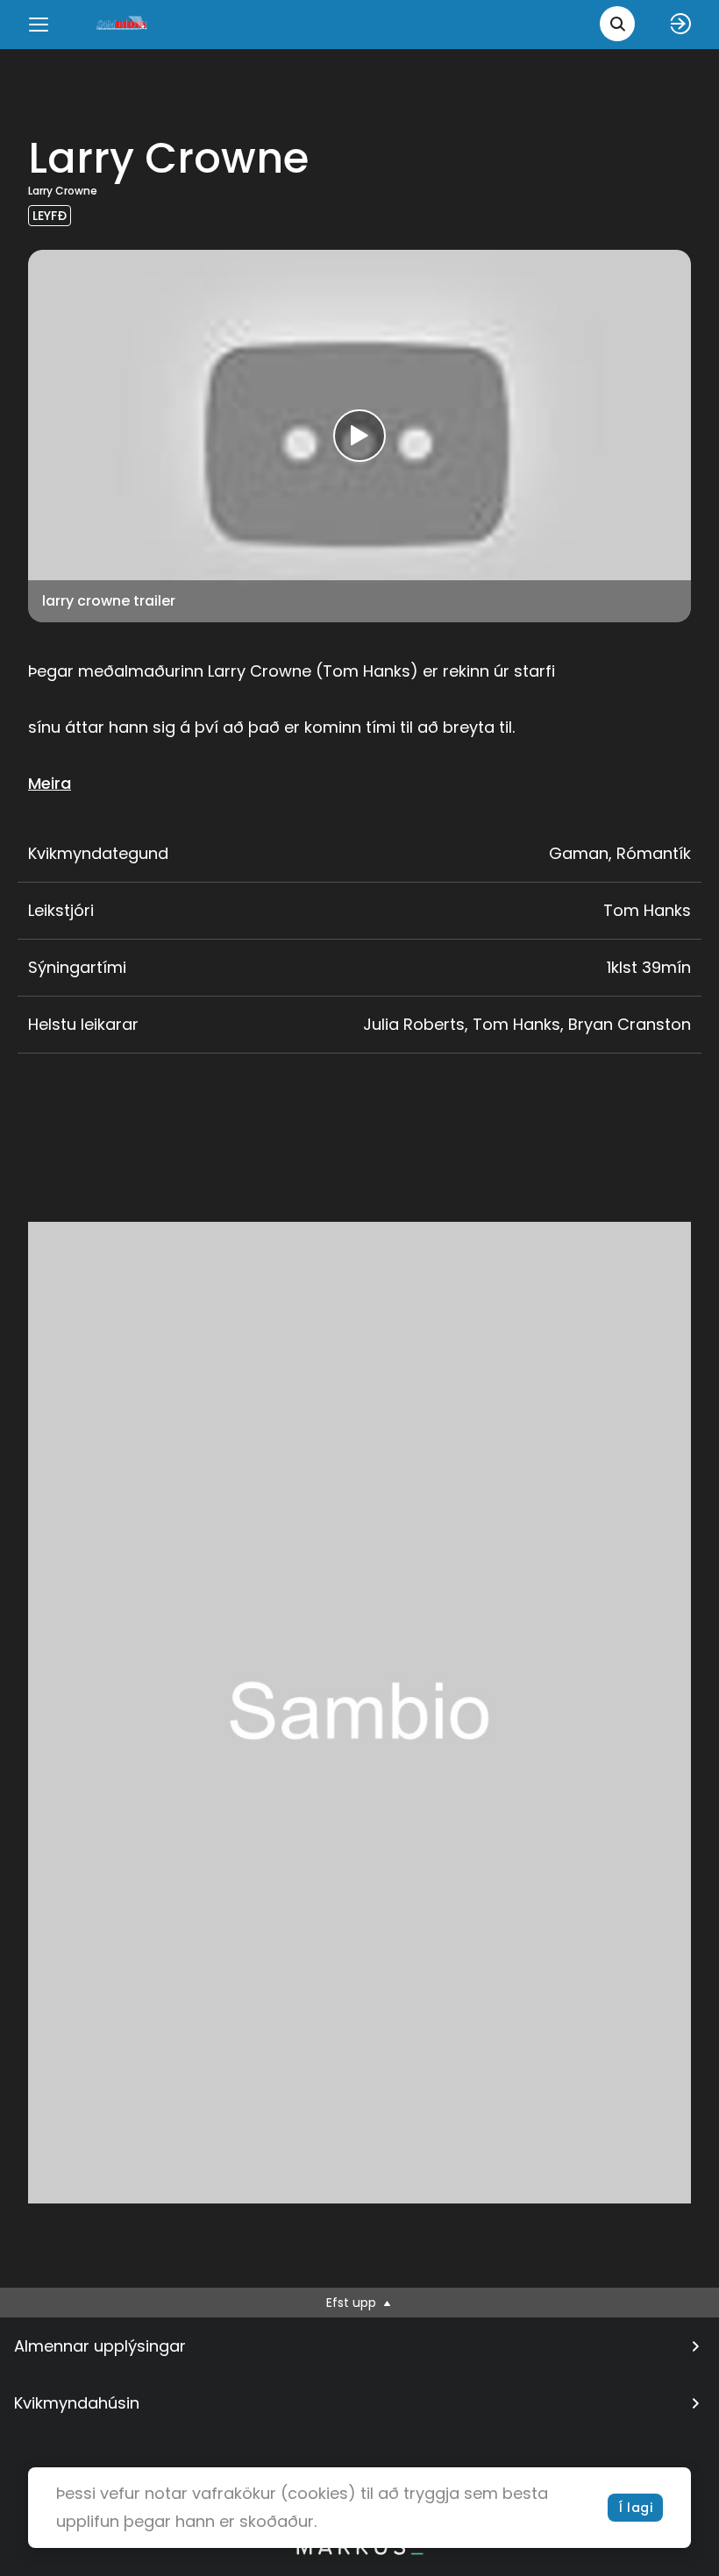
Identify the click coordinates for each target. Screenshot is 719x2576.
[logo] (123, 24)
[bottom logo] (359, 2551)
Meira (50, 783)
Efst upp (353, 2303)
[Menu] (39, 25)
